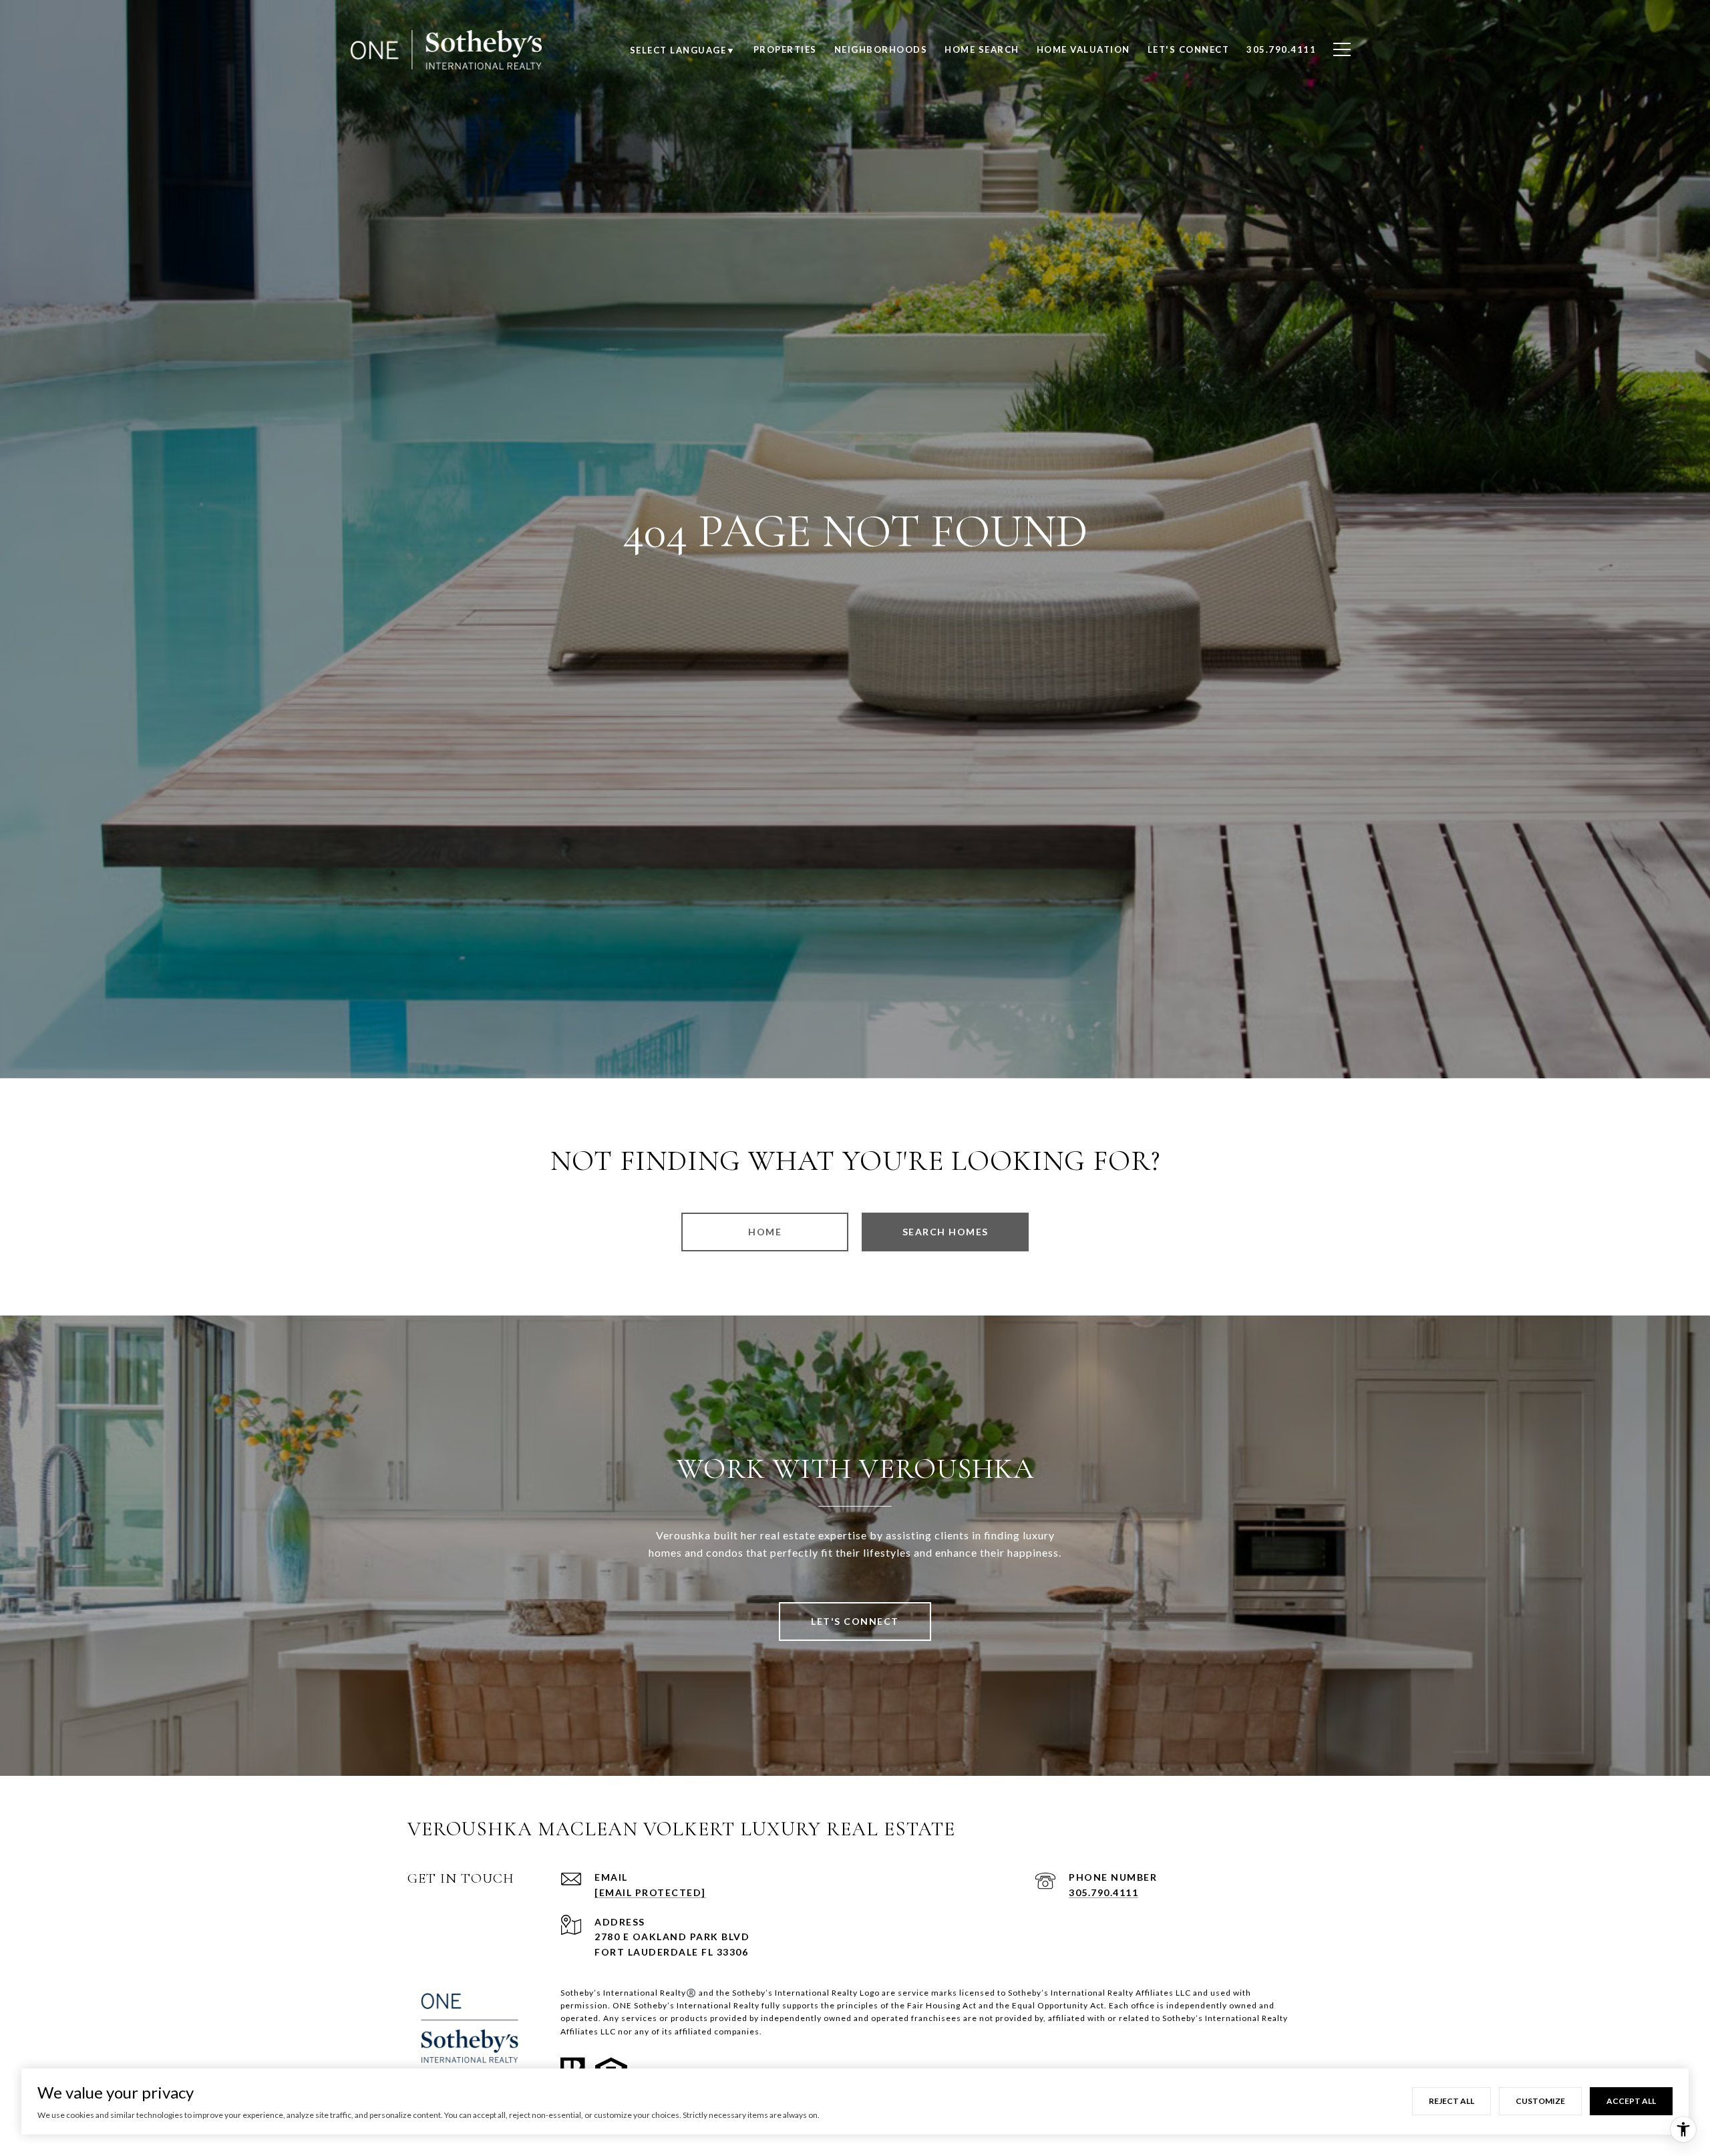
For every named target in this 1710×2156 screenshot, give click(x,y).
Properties (785, 49)
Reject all (1451, 2101)
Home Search (982, 49)
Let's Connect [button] (855, 1621)
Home (765, 1232)
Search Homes (946, 1232)
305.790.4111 (1103, 1892)
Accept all (1631, 2101)
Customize (1540, 2101)
